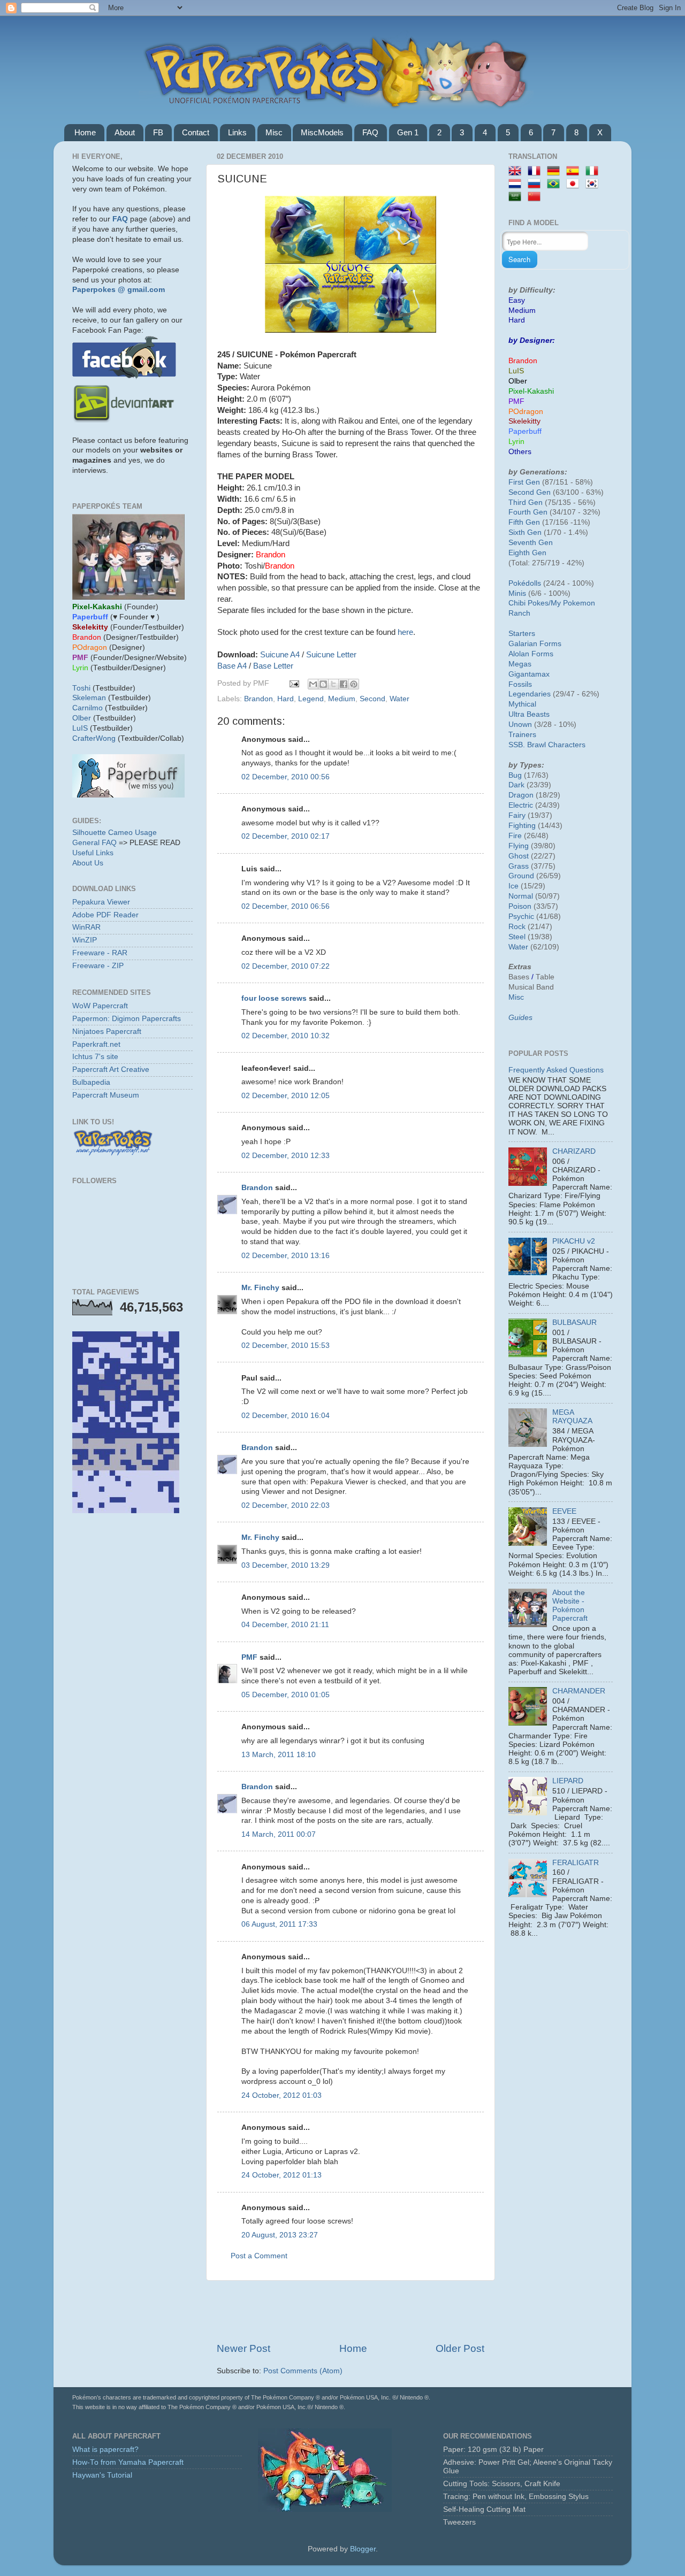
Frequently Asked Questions (556, 1070)
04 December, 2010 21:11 (285, 1625)
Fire (515, 836)
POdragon (526, 412)
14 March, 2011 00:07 (279, 1834)
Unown (520, 724)
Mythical (522, 704)
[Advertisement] (351, 2311)
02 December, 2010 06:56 (286, 906)
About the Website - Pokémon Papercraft (570, 1606)
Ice (513, 886)
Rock (517, 927)
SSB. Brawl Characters (547, 745)
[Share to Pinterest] (354, 684)
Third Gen (526, 503)
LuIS (80, 728)
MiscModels (322, 132)
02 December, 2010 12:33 (286, 1156)
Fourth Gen (528, 512)
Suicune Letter (331, 655)
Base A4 (232, 666)
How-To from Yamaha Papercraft (128, 2462)
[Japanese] (575, 184)
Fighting (522, 826)
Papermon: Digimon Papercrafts (127, 1019)
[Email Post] (294, 683)
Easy (517, 300)
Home (85, 132)
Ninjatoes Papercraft (107, 1032)
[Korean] (594, 184)
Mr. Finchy (260, 1288)
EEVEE (564, 1511)
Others (520, 452)
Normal (521, 896)
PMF (249, 1657)
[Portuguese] (555, 184)
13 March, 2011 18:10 (279, 1755)
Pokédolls (525, 583)
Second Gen (530, 492)
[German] (555, 171)
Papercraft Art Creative (111, 1069)
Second (372, 699)
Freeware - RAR (100, 953)
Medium (342, 699)
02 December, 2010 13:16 (286, 1256)
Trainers (522, 735)
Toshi (81, 688)
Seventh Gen (531, 543)
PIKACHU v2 (574, 1241)
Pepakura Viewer (101, 902)
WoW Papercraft (100, 1006)
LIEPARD (568, 1781)
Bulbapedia (91, 1082)
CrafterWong (94, 738)
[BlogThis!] (323, 684)
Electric (521, 805)
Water (399, 699)
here (405, 632)
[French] (536, 171)
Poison (520, 906)
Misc (274, 132)
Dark (516, 785)
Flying (519, 846)
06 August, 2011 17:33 (279, 1924)
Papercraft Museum (106, 1095)
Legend (311, 699)
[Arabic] (517, 197)
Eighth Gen (527, 553)
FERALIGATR (576, 1863)
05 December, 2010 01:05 (286, 1695)
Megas (520, 664)
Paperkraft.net (96, 1044)
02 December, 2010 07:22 (286, 966)
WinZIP (85, 940)
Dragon (521, 795)
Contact (196, 132)
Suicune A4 (280, 655)
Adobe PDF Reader (105, 915)
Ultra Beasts (529, 714)
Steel (517, 937)
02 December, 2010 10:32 (286, 1036)
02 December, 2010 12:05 (286, 1096)
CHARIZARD (574, 1151)
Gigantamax (529, 674)
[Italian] (594, 171)
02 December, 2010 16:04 (286, 1416)
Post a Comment (259, 2256)
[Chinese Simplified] (536, 197)
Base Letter (273, 666)
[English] (517, 171)
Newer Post (243, 2348)
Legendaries (530, 694)
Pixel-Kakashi (531, 391)
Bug (515, 775)
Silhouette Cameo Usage (115, 833)
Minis (517, 593)
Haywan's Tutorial (102, 2475)
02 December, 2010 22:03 (286, 1505)
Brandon (258, 699)
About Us (88, 863)
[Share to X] (333, 684)
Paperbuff (525, 431)
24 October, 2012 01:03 (281, 2095)
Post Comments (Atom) (303, 2371)
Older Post (460, 2348)
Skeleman (89, 698)
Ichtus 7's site (95, 1057)
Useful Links (93, 853)
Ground (521, 876)
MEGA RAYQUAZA (572, 1417)
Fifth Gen (524, 522)
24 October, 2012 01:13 (281, 2175)
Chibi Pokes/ (530, 603)
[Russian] (536, 184)
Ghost (519, 856)
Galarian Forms (535, 644)
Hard (286, 699)
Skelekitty (524, 421)
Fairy (517, 815)
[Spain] (575, 171)
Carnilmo (87, 708)
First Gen (524, 482)
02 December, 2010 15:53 (286, 1345)
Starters (522, 634)
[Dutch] (517, 184)
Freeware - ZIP (98, 966)
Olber (82, 718)
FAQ (370, 132)
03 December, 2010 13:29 (286, 1565)
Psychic (521, 917)
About (125, 132)
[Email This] (313, 684)
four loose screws (274, 998)
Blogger (363, 2549)
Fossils (520, 684)
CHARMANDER (579, 1691)
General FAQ (94, 843)
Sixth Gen (525, 532)
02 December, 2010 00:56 (286, 777)
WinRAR (86, 927)
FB (158, 132)
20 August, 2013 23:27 (280, 2235)
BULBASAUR (574, 1322)
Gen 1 (408, 132)
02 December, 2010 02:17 (286, 836)
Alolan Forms (531, 654)
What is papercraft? (105, 2449)
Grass (519, 866)
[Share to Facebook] (344, 684)
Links (237, 132)
